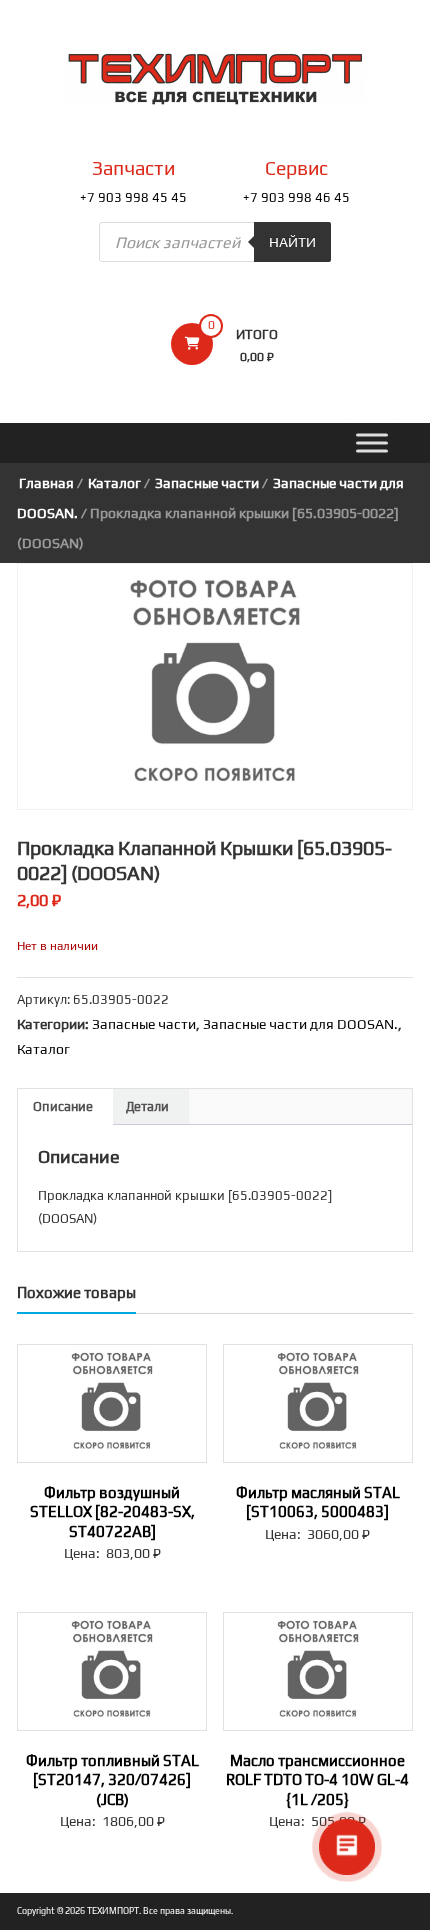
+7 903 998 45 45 (133, 197)
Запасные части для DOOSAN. (300, 1024)
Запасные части (207, 483)
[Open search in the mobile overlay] (215, 242)
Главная (46, 483)
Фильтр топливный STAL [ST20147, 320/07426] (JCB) (112, 1780)
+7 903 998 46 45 (296, 197)
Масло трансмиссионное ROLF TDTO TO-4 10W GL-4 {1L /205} (317, 1780)
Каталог (114, 483)
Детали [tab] (147, 1106)
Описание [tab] (63, 1106)
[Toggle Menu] (372, 443)
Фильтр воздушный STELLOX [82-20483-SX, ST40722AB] (112, 1512)
